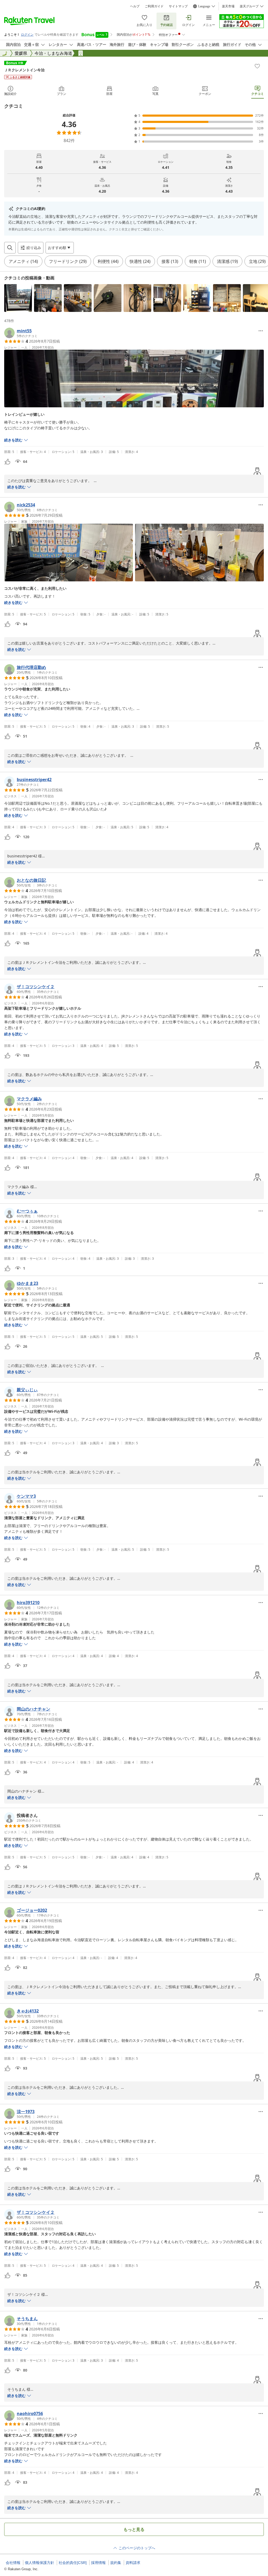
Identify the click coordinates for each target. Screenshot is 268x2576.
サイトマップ (178, 6)
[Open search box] (10, 248)
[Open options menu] (261, 331)
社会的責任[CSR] (73, 2563)
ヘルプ (135, 6)
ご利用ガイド (154, 6)
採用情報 (98, 2563)
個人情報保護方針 (40, 2563)
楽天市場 (228, 6)
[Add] (257, 66)
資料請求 (133, 2563)
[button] (18, 298)
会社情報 (13, 2563)
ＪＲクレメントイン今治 (24, 70)
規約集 (116, 2563)
